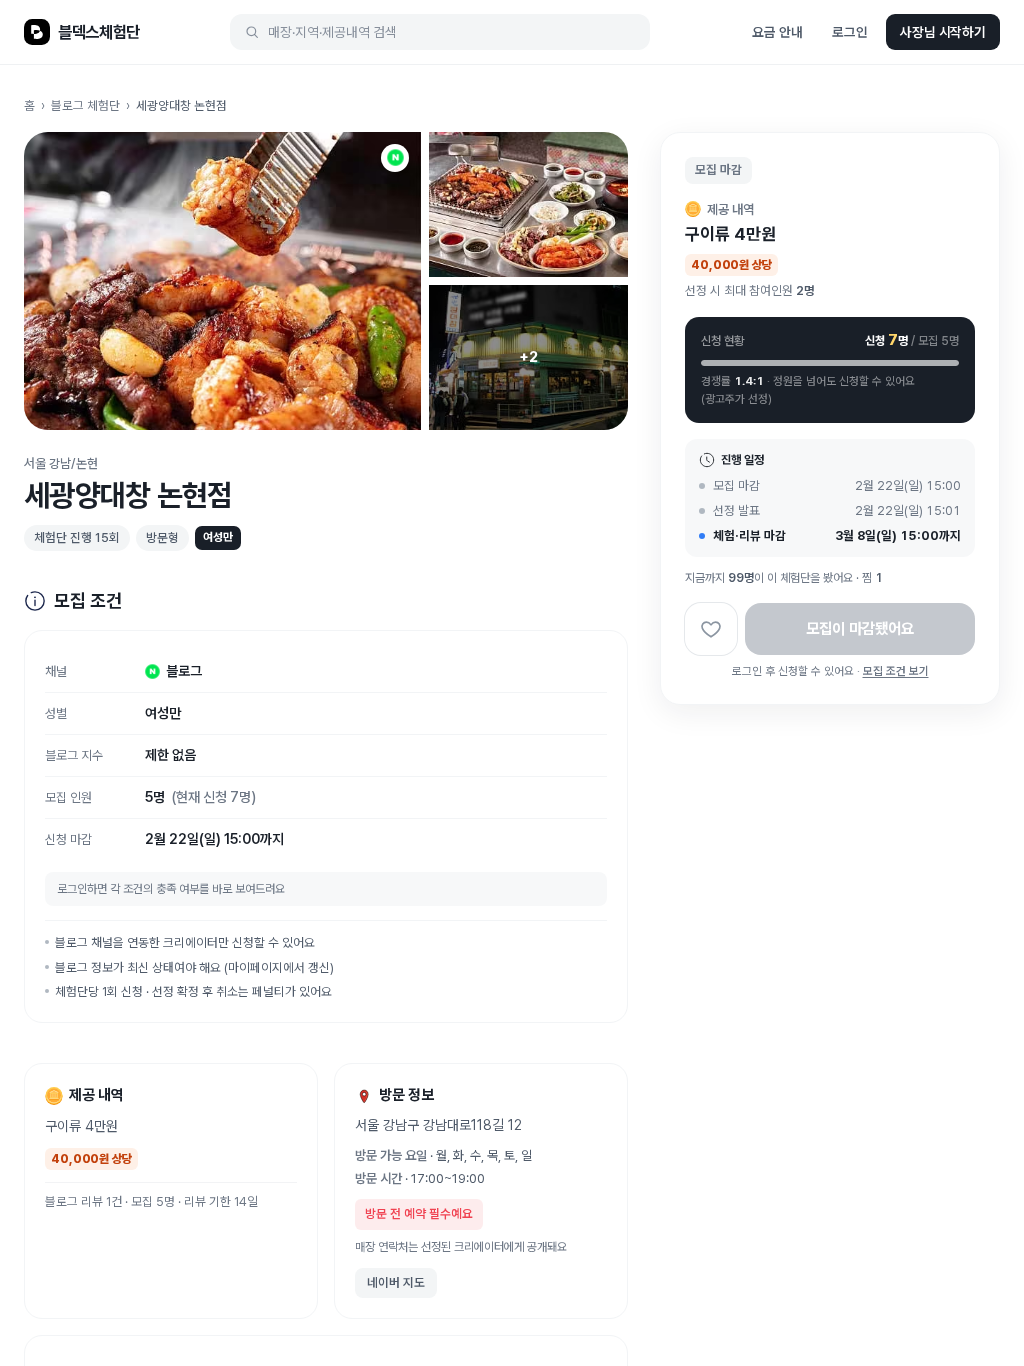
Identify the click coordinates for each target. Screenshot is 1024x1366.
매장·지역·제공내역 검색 (332, 32)
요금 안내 (777, 32)
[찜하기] (711, 628)
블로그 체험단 (85, 105)
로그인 (850, 32)
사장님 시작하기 (943, 32)
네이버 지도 (396, 1282)
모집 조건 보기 (896, 671)
